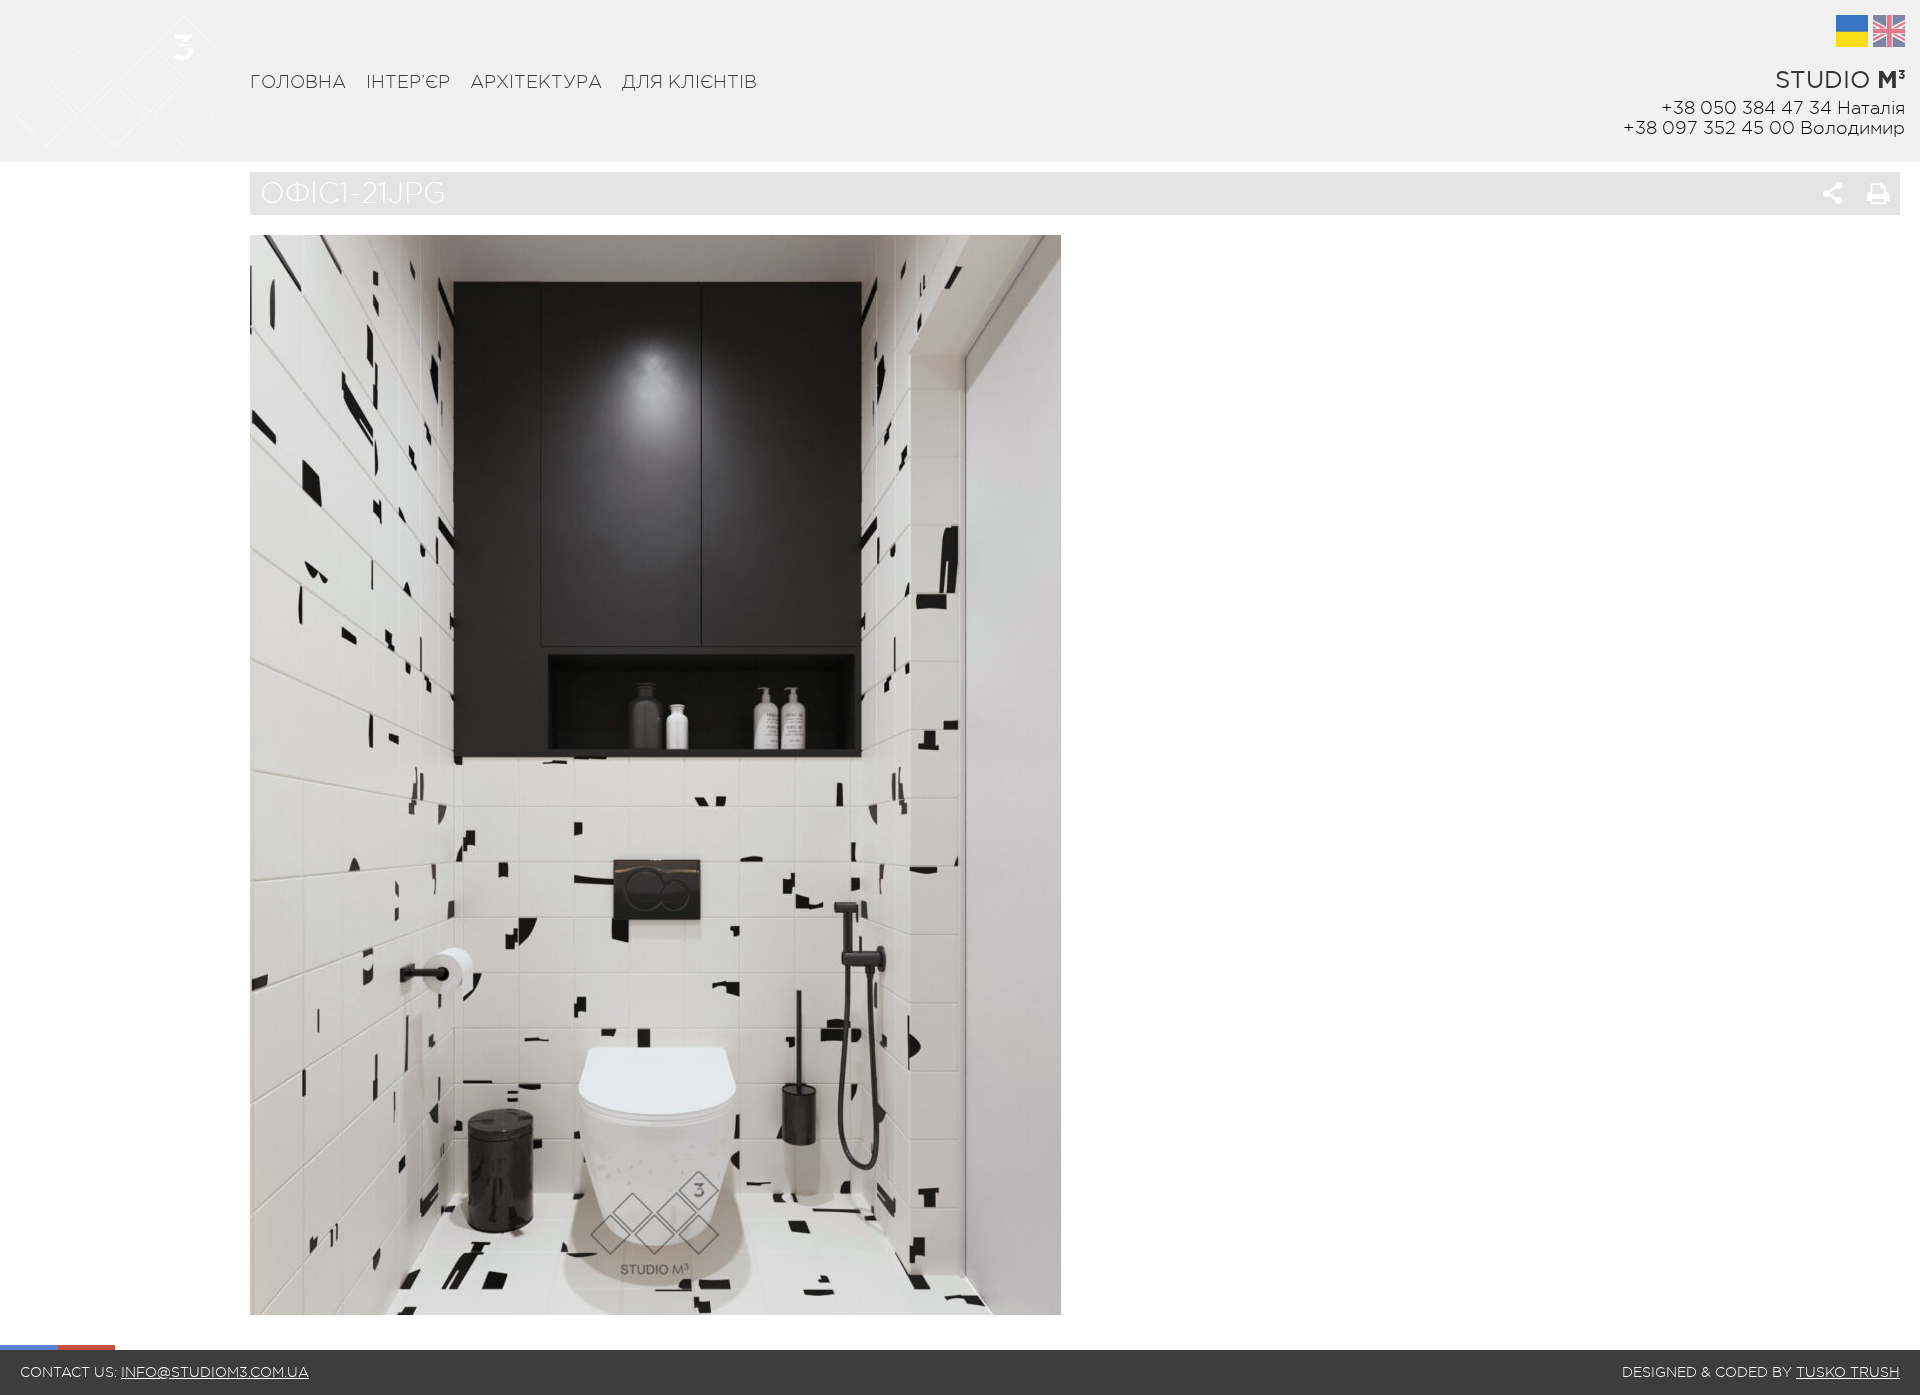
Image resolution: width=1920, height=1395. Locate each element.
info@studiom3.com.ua (215, 1372)
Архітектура (536, 82)
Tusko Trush (1848, 1372)
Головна (298, 82)
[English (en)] (1889, 31)
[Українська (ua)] (1852, 31)
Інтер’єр (408, 82)
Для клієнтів (689, 82)
